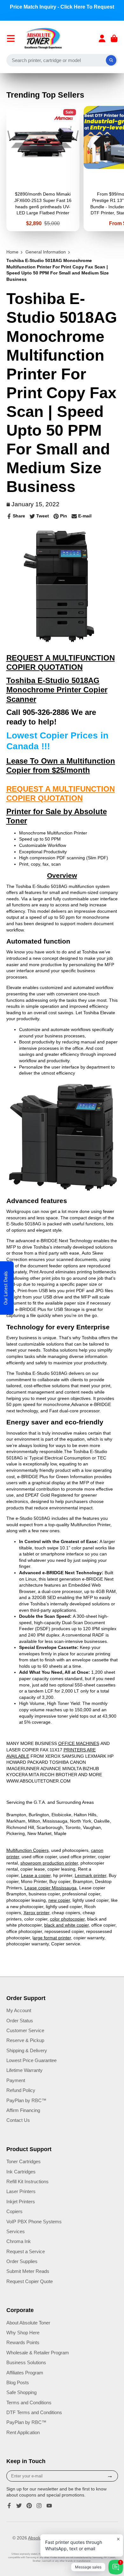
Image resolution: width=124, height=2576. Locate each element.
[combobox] (62, 60)
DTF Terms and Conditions (34, 2412)
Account (102, 38)
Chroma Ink (19, 2241)
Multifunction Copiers (28, 1850)
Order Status (20, 2021)
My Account (19, 2010)
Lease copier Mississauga (51, 1888)
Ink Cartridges (21, 2172)
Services (16, 2231)
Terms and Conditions (29, 2403)
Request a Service (26, 2251)
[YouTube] (49, 2506)
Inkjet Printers (21, 2202)
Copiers (14, 2211)
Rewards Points (23, 2342)
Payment (16, 2080)
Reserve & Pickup (25, 2040)
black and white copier (66, 1925)
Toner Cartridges (24, 2161)
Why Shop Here (23, 2333)
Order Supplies (22, 2261)
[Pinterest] (29, 2506)
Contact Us (18, 2120)
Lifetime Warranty (24, 2070)
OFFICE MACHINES (79, 1743)
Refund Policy (21, 2090)
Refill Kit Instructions (28, 2181)
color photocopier (67, 1919)
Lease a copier (36, 1875)
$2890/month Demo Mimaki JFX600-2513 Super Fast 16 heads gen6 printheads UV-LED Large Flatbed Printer (43, 169)
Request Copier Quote (30, 2281)
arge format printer (52, 1938)
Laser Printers (21, 2191)
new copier (59, 1900)
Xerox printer (36, 1913)
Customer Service (25, 2030)
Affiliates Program (25, 2373)
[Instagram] (39, 2506)
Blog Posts (18, 2382)
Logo (43, 38)
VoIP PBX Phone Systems (34, 2222)
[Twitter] (19, 2506)
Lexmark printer (90, 1875)
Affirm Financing (23, 2110)
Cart (114, 38)
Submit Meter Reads (28, 2271)
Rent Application (23, 2432)
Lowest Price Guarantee (31, 2060)
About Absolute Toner (28, 2323)
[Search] (111, 60)
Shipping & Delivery (27, 2050)
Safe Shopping (21, 2392)
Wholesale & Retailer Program (38, 2353)
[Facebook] (9, 2506)
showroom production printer (49, 1863)
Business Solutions (26, 2362)
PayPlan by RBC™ (26, 2100)
